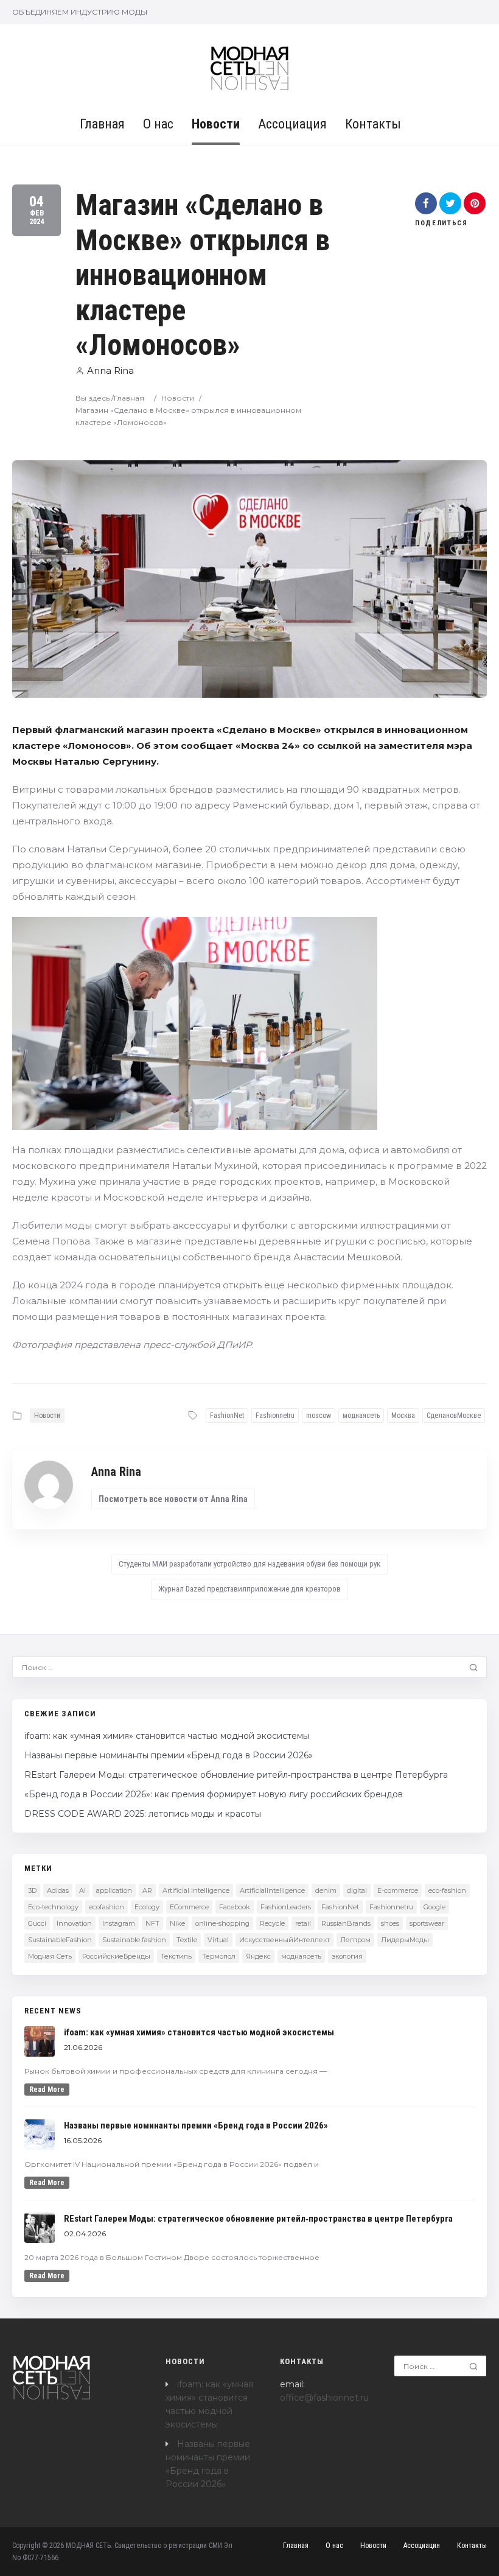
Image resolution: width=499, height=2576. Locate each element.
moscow (319, 1416)
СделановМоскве (454, 1416)
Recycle (272, 1923)
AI (82, 1890)
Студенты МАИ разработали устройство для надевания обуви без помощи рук (249, 1564)
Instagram (119, 1923)
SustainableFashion (60, 1940)
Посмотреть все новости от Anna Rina (173, 1499)
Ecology (147, 1907)
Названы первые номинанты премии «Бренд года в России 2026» (169, 1755)
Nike (177, 1923)
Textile (187, 1940)
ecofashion (106, 1907)
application (114, 1890)
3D (32, 1890)
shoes (390, 1923)
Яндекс (258, 1956)
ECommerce (189, 1907)
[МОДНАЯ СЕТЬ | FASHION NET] (250, 68)
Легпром (355, 1940)
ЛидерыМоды (405, 1940)
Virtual (218, 1940)
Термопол (219, 1956)
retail (303, 1923)
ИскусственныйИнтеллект (284, 1940)
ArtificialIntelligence (272, 1890)
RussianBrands (346, 1923)
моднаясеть (361, 1416)
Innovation (74, 1923)
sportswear (427, 1923)
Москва (403, 1416)
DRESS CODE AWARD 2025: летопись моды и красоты (143, 1814)
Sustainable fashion (134, 1940)
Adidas (58, 1890)
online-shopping (222, 1923)
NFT (152, 1923)
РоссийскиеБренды (116, 1956)
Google (434, 1907)
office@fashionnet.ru (324, 2398)
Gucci (37, 1923)
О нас (158, 124)
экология (347, 1956)
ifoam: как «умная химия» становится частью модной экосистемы (167, 1736)
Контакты (373, 124)
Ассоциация (292, 124)
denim (326, 1890)
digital (357, 1890)
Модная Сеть (50, 1956)
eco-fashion (447, 1890)
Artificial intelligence (196, 1890)
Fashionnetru (275, 1416)
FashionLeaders (286, 1907)
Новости (216, 124)
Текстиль (176, 1956)
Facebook (235, 1907)
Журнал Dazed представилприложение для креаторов (249, 1589)
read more (47, 2090)
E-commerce (398, 1890)
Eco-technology (53, 1907)
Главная (102, 124)
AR (147, 1890)
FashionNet (227, 1416)
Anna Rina (110, 370)
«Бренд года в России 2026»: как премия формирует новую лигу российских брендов (214, 1794)
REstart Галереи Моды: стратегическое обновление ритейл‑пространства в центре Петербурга (236, 1775)
